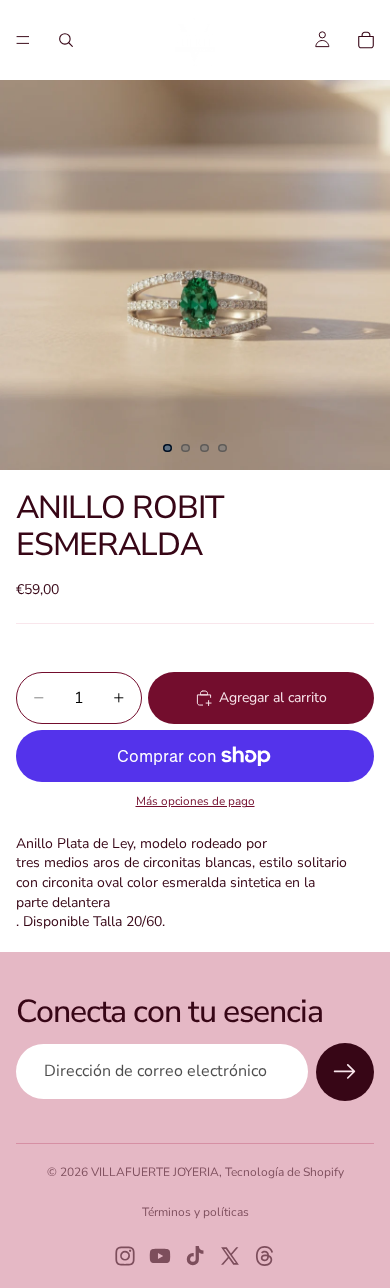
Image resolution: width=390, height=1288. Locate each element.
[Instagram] (125, 1256)
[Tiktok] (195, 1256)
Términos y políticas (195, 1212)
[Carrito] (366, 40)
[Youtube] (160, 1256)
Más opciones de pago (195, 801)
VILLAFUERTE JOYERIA (155, 1172)
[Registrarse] (345, 1072)
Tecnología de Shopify (284, 1172)
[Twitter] (230, 1256)
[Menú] (23, 40)
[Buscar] (66, 40)
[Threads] (265, 1256)
